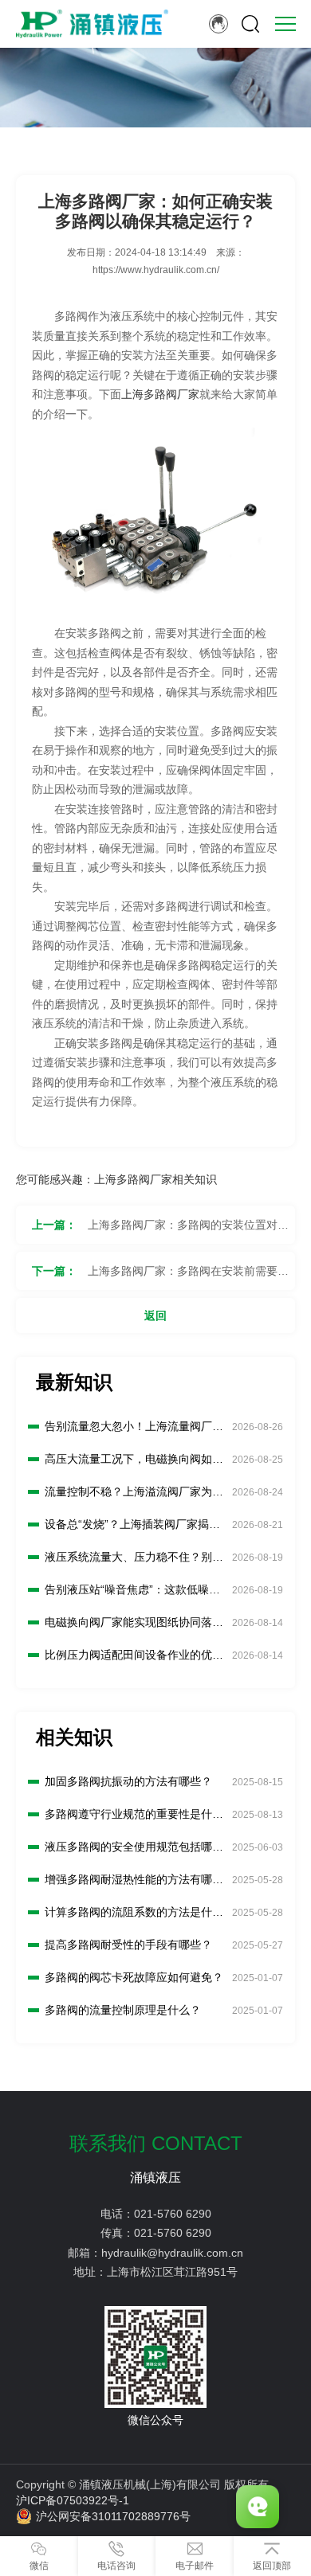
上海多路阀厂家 (160, 394)
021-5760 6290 (173, 2214)
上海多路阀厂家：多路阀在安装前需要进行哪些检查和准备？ (188, 1277)
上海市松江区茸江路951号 (172, 2272)
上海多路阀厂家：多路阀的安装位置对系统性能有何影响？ (188, 1231)
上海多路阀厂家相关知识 (155, 1179)
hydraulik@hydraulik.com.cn (172, 2253)
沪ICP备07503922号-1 (73, 2500)
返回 (155, 1315)
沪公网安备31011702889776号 (113, 2516)
